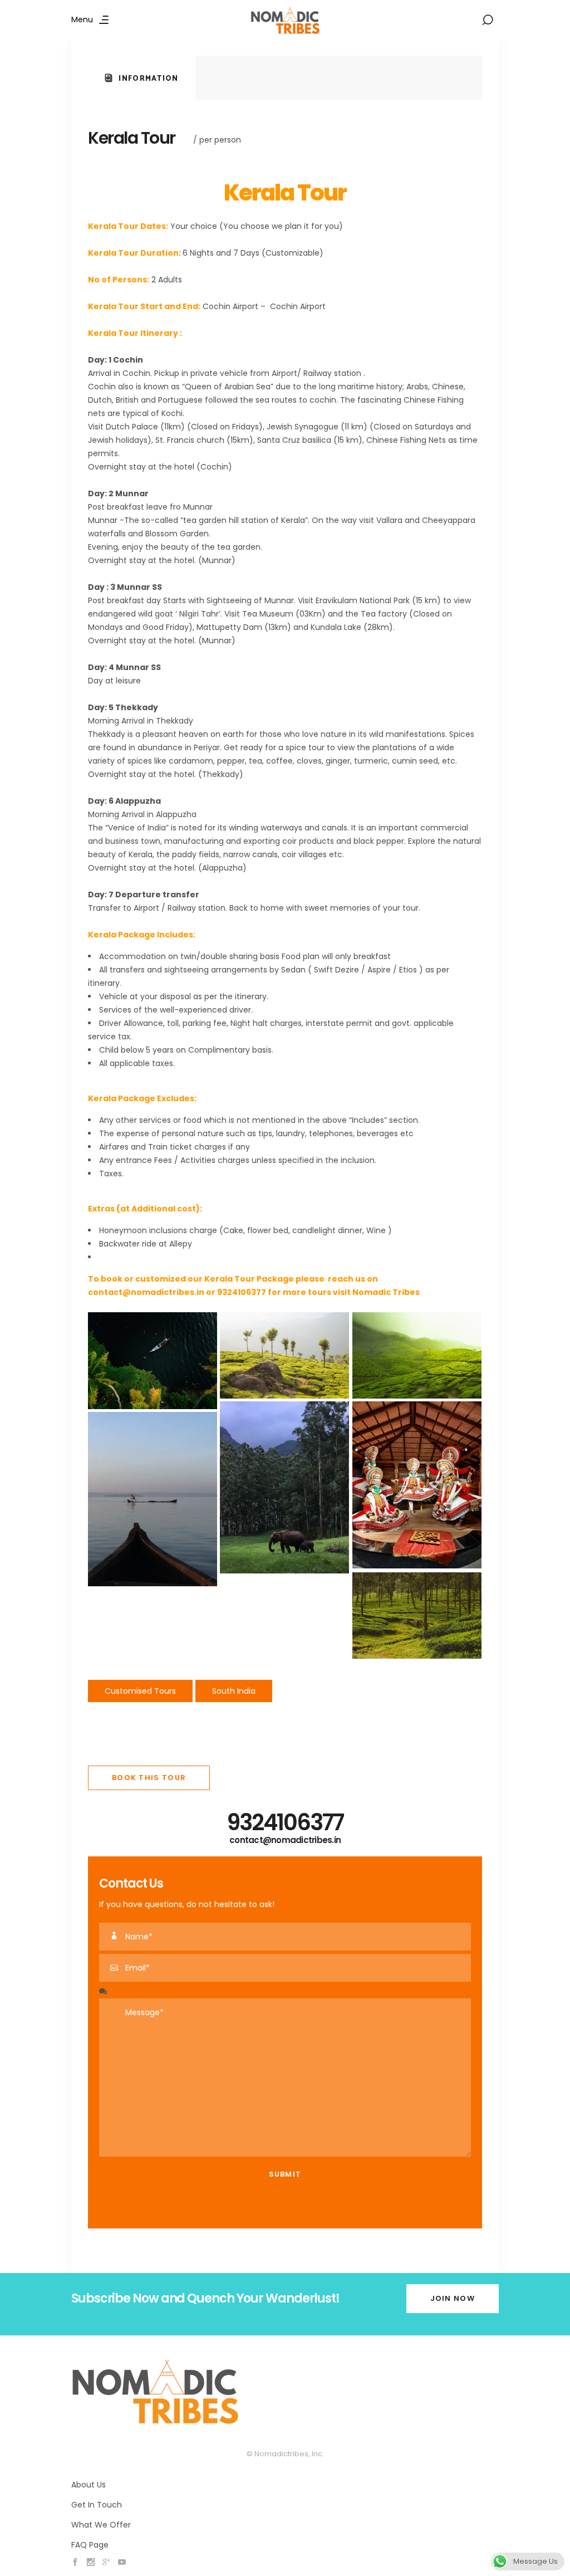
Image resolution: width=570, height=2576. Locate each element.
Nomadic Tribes (386, 1292)
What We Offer (101, 2525)
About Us (89, 2485)
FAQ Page (90, 2545)
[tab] (142, 78)
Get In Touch (97, 2505)
